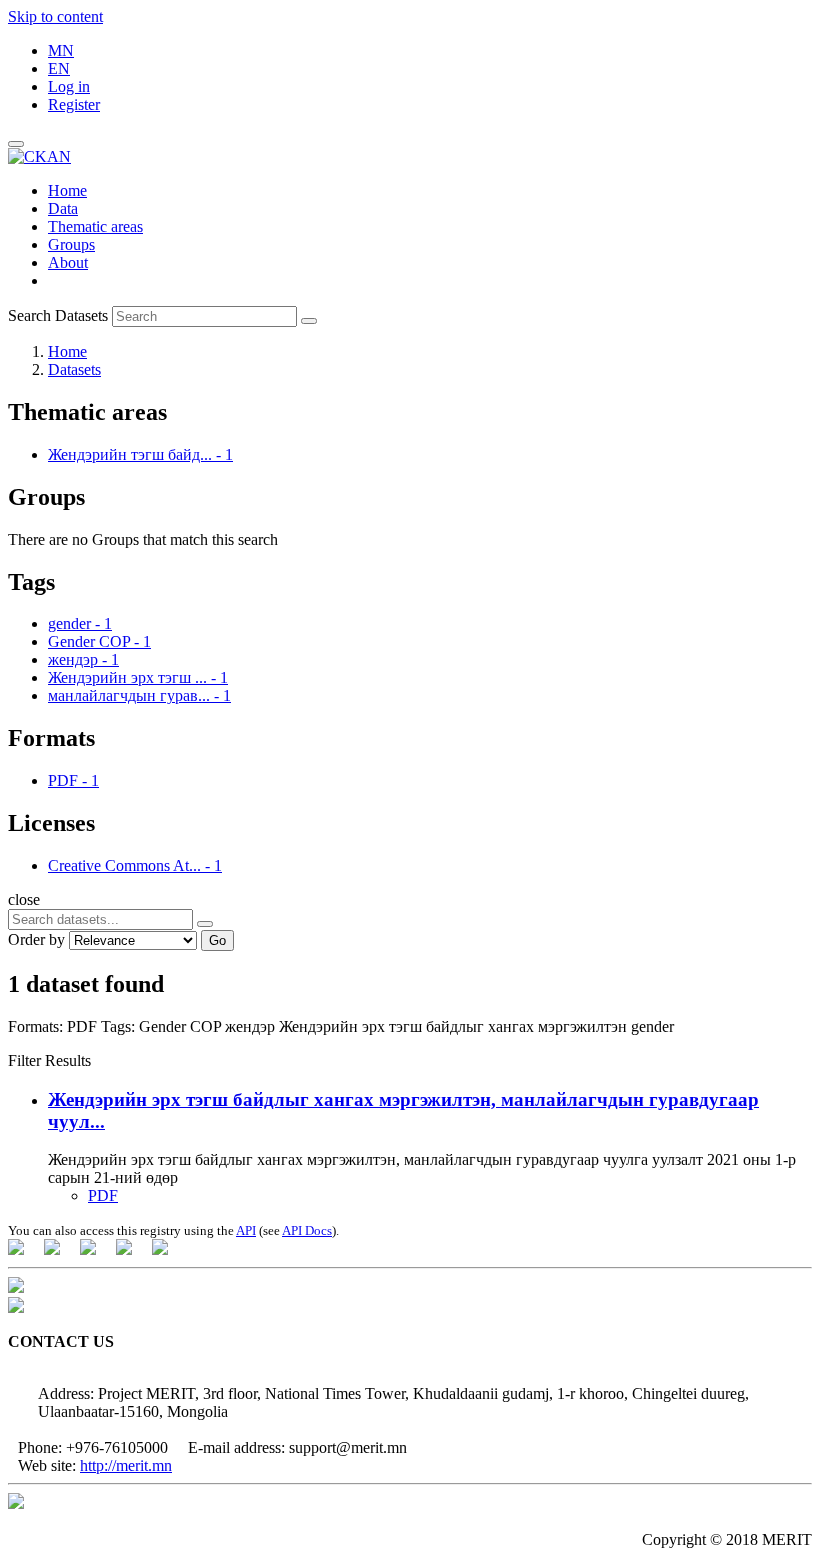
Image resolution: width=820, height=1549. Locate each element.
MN (61, 50)
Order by (36, 939)
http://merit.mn (126, 1465)
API (246, 1230)
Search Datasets (58, 315)
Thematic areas (95, 226)
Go (217, 940)
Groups (71, 244)
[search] (205, 924)
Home (67, 190)
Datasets (74, 369)
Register (74, 104)
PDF (103, 1195)
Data (63, 208)
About (68, 262)
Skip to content (55, 16)
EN (59, 68)
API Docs (307, 1230)
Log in (69, 86)
